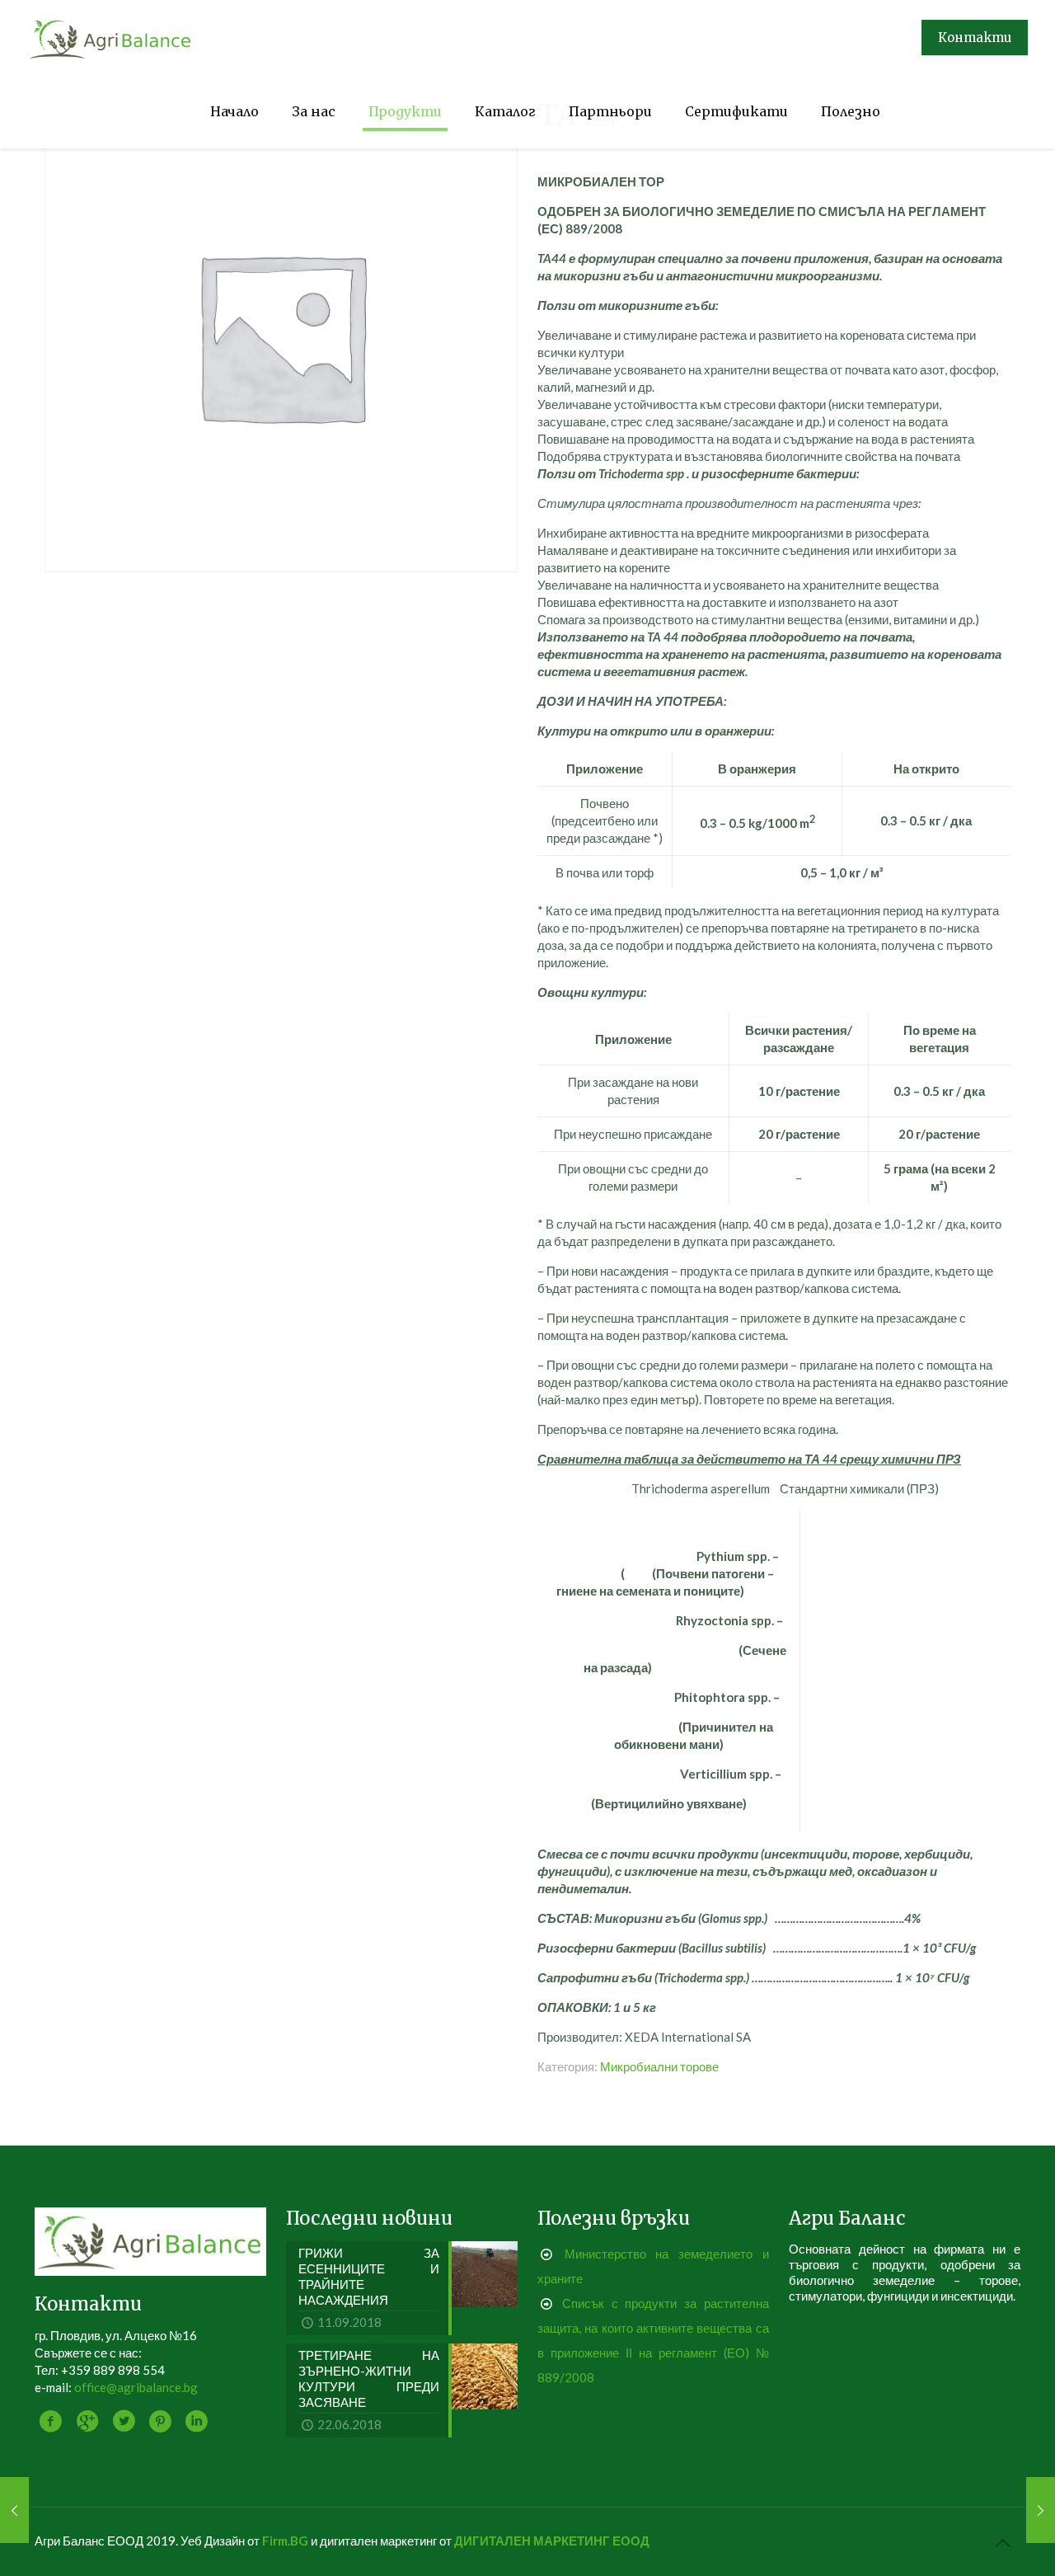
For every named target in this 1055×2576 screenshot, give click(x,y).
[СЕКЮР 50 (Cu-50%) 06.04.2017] (1041, 2510)
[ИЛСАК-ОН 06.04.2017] (14, 2510)
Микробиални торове (659, 2066)
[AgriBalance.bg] (111, 37)
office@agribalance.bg (136, 2387)
